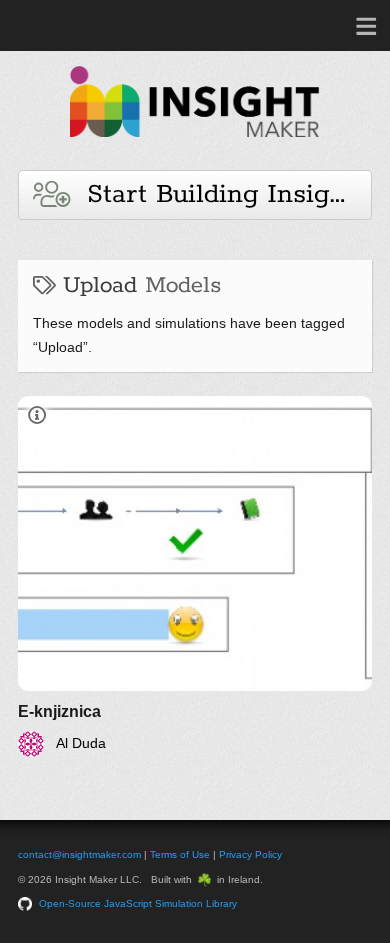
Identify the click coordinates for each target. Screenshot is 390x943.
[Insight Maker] (195, 146)
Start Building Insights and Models (220, 194)
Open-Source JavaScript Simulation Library (138, 903)
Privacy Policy (250, 854)
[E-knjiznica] (195, 576)
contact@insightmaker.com (79, 854)
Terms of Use (180, 854)
